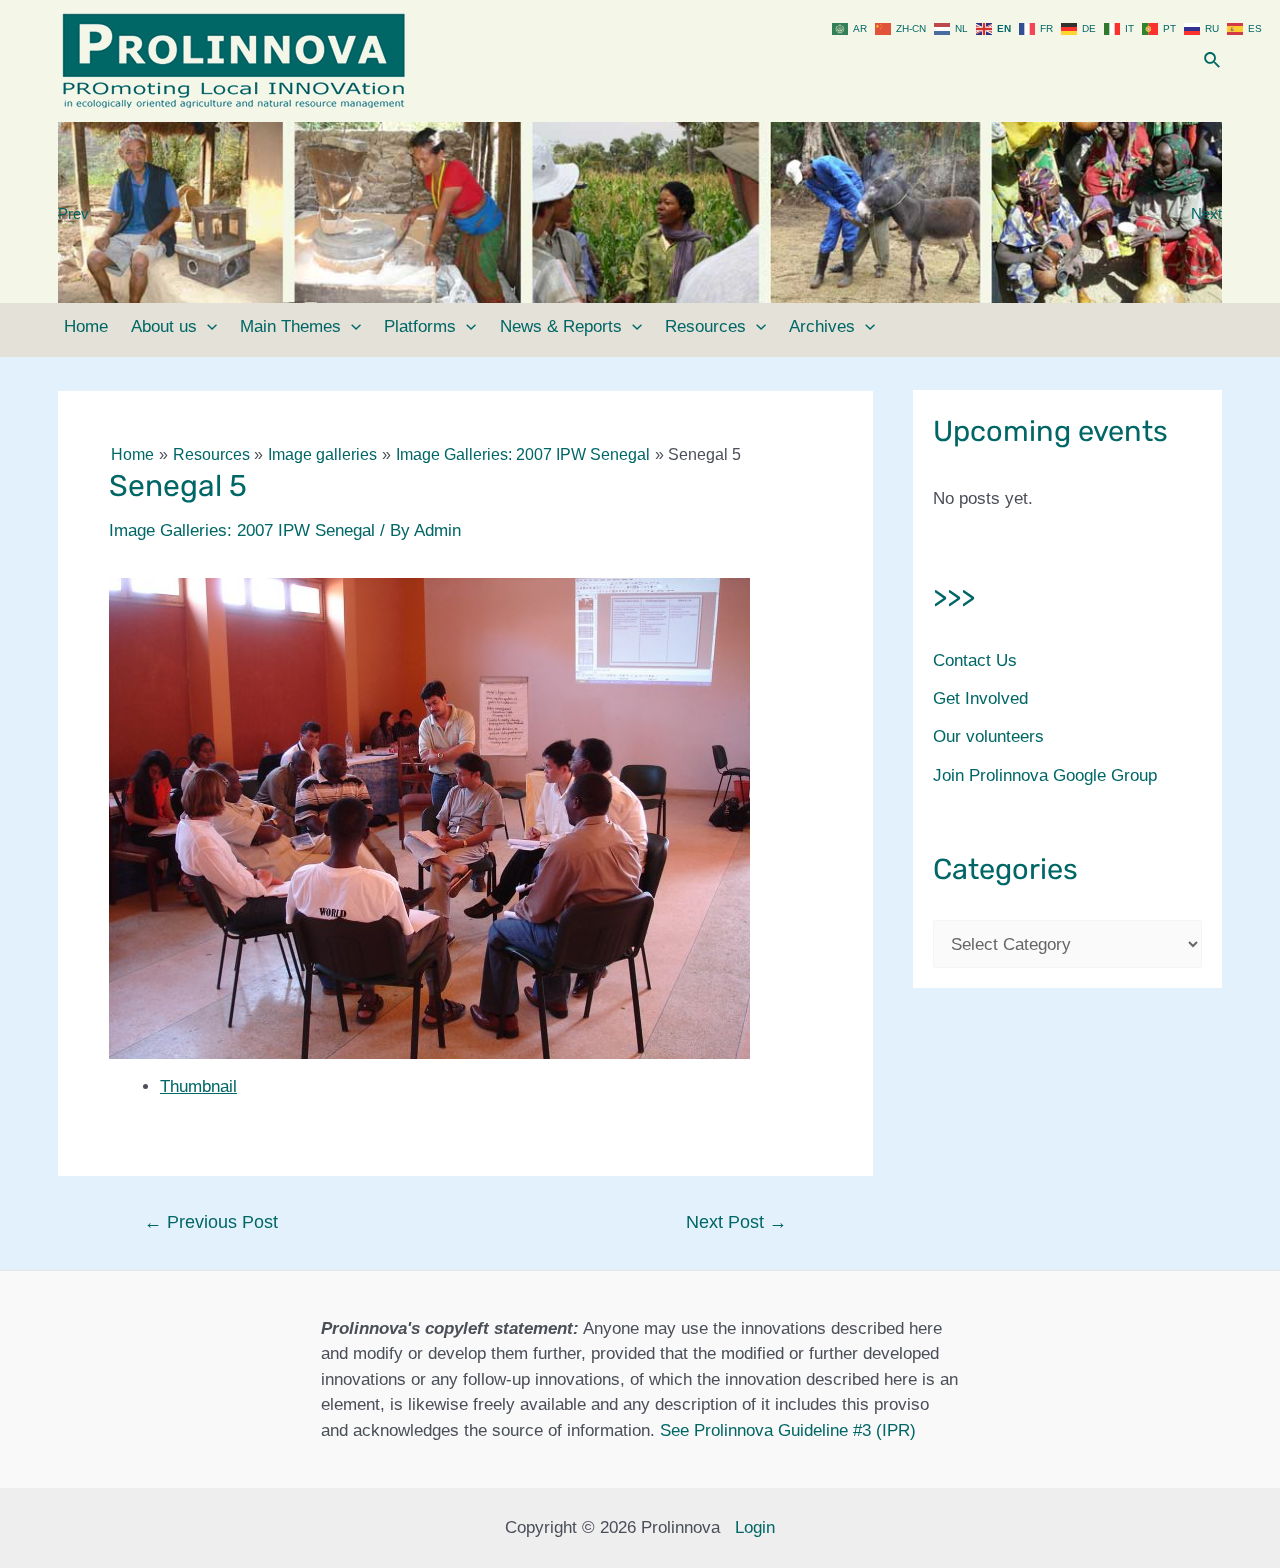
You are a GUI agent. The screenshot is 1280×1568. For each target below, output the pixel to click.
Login (755, 1527)
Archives (822, 326)
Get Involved (980, 698)
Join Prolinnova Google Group (1045, 775)
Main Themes (290, 326)
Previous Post (211, 1222)
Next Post (736, 1222)
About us (164, 326)
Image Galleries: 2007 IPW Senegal (242, 530)
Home (86, 326)
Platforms (420, 326)
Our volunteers (988, 736)
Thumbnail (198, 1086)
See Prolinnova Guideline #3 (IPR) (788, 1430)
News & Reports (561, 326)
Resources (705, 326)
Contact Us (975, 660)
